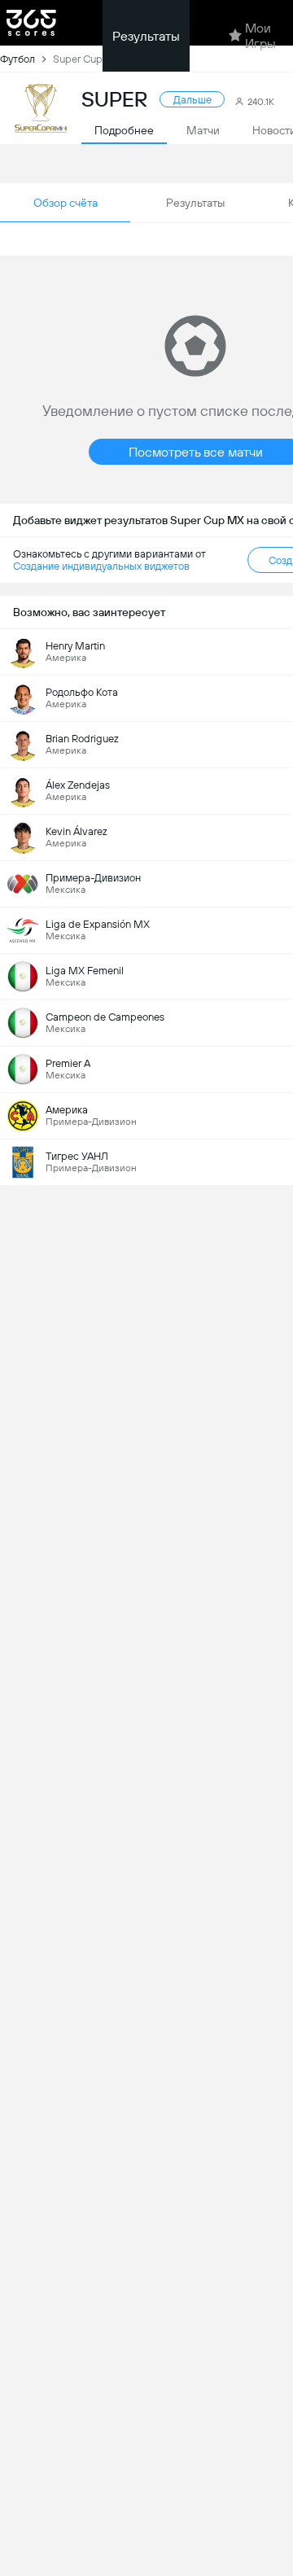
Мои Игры (260, 36)
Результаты (146, 36)
